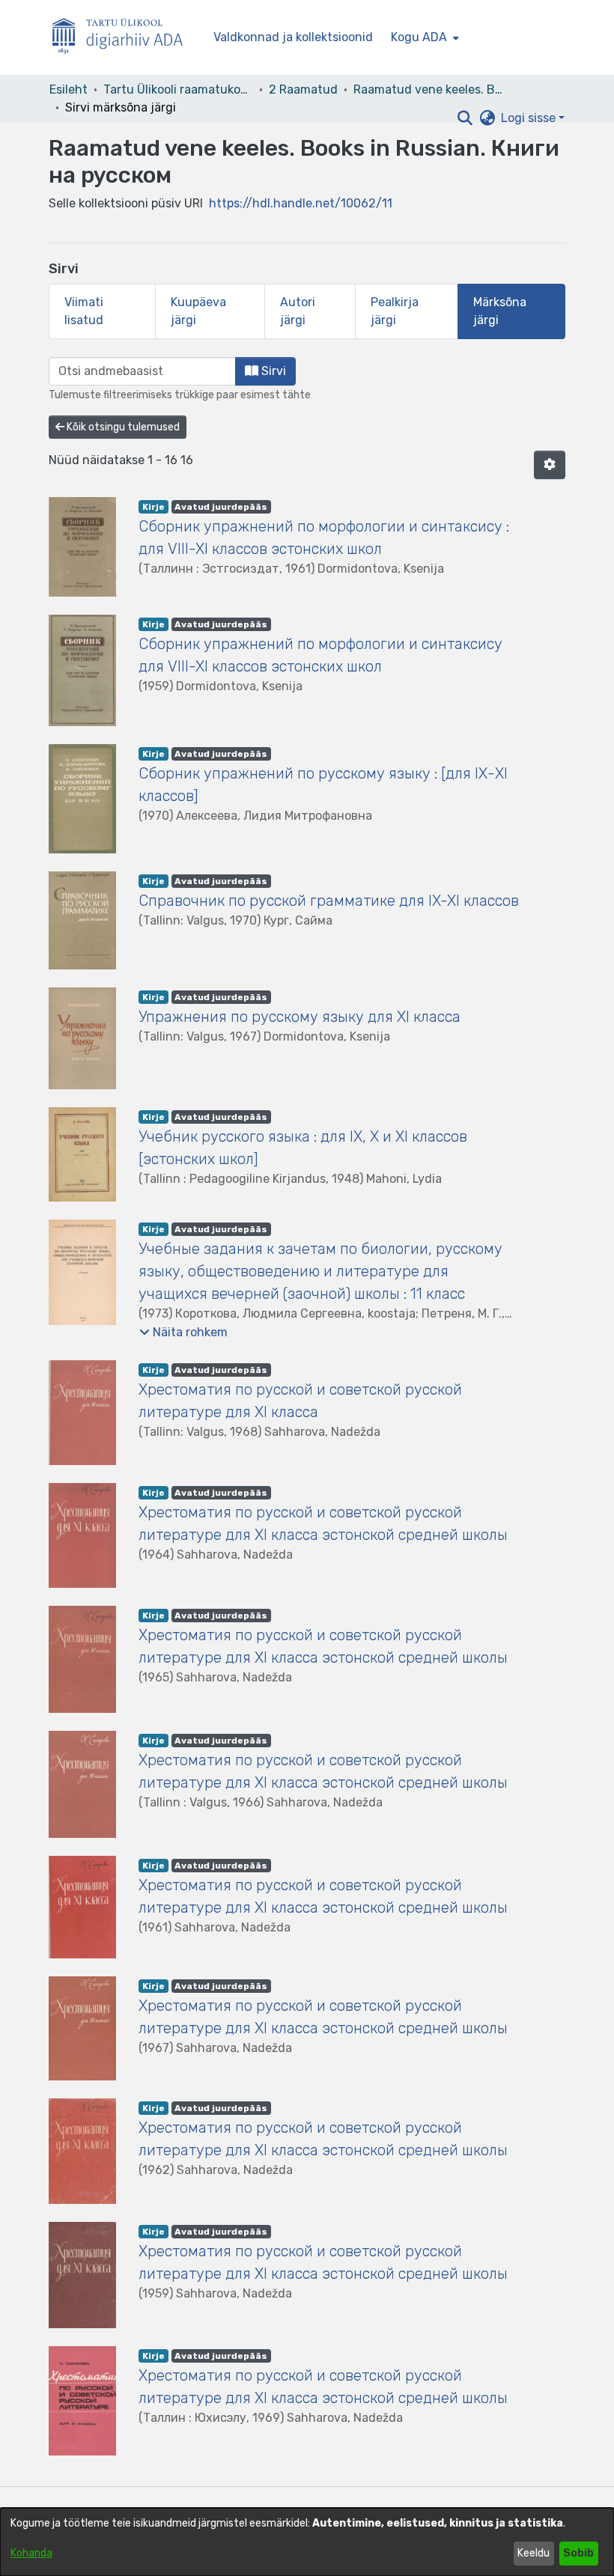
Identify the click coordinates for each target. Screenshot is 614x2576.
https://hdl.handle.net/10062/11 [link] (301, 203)
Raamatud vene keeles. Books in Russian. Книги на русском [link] (428, 89)
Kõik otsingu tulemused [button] (122, 427)
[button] (465, 118)
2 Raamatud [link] (303, 89)
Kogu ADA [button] (419, 37)
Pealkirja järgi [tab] (395, 311)
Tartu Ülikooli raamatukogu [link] (178, 89)
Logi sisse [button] (530, 118)
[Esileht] (124, 38)
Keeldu (534, 2553)
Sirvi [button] (272, 371)
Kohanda (31, 2553)
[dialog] (307, 2542)
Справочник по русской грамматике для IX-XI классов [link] (329, 901)
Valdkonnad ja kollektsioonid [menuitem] (293, 37)
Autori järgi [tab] (298, 311)
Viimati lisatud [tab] (84, 311)
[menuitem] (423, 37)
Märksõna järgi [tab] (500, 311)
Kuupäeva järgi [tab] (198, 311)
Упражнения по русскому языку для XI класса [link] (300, 1017)
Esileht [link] (69, 89)
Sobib (578, 2553)
